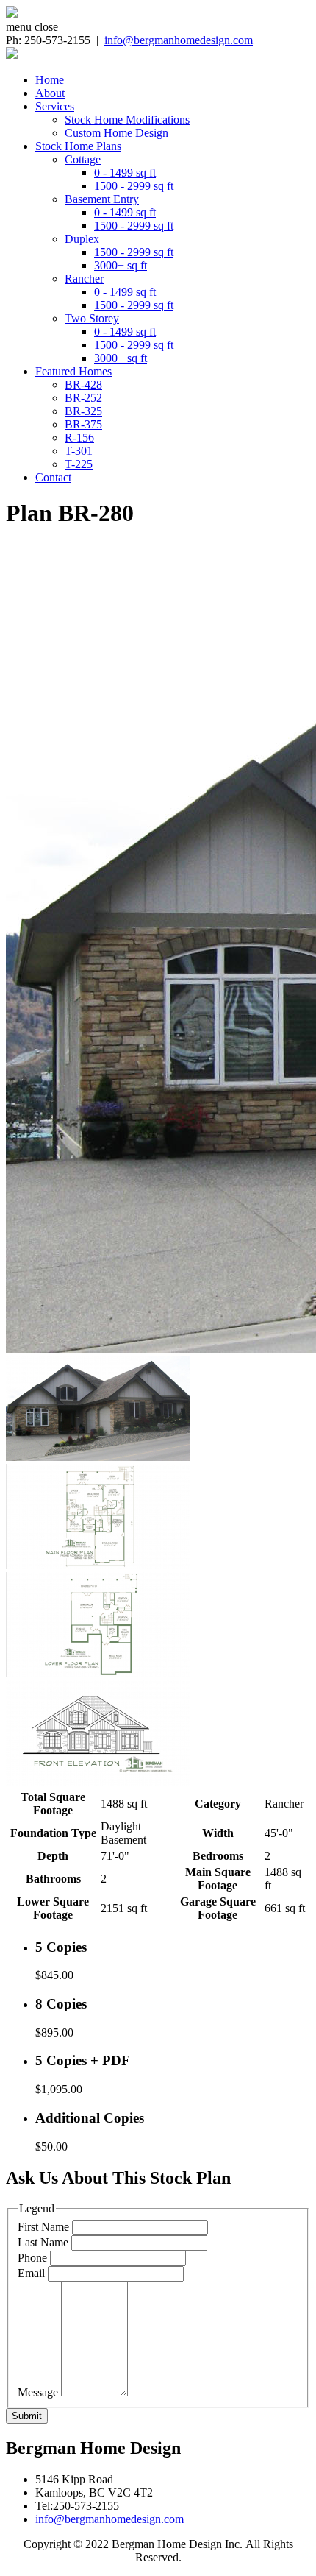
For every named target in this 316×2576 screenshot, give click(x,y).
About (50, 93)
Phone (32, 2258)
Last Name (43, 2242)
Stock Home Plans (78, 146)
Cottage (83, 159)
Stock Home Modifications (127, 120)
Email (31, 2273)
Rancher (84, 279)
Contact (53, 477)
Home (50, 80)
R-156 (79, 438)
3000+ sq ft (121, 265)
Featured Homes (73, 371)
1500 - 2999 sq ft (134, 186)
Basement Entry (102, 199)
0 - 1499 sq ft (125, 173)
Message (38, 2392)
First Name (43, 2227)
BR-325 (83, 411)
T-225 (79, 464)
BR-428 (83, 385)
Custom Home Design (116, 133)
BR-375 (83, 424)
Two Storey (92, 318)
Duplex (82, 239)
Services (55, 106)
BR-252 (83, 398)
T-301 (79, 451)
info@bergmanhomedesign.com (179, 40)
